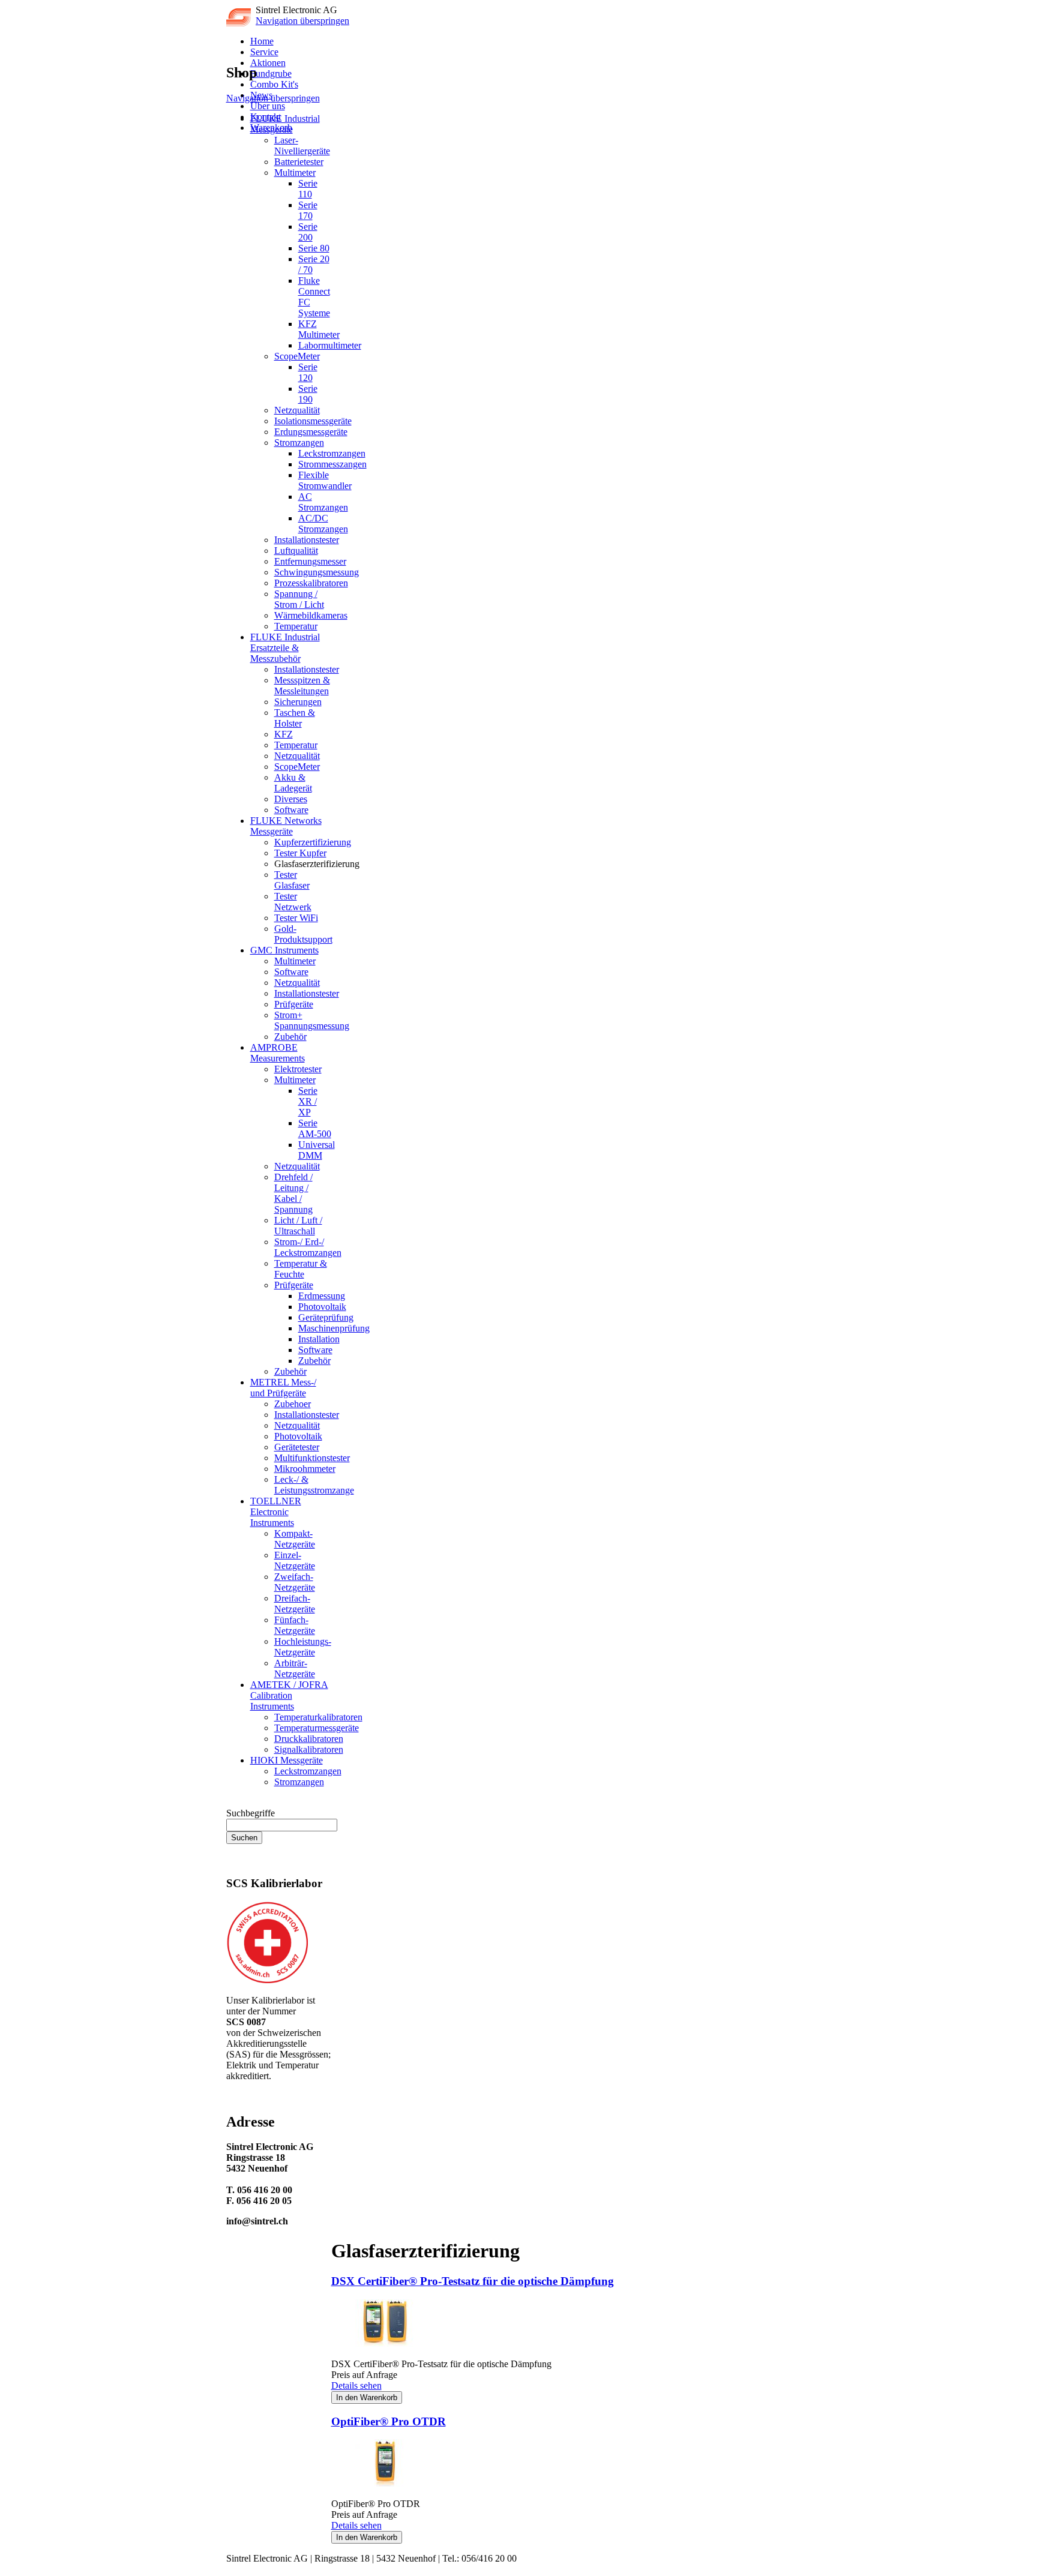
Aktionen (268, 63)
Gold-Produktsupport (303, 934)
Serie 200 (308, 232)
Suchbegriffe (251, 1813)
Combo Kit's (274, 84)
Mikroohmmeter (305, 1469)
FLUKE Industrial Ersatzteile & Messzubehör (285, 648)
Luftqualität (296, 551)
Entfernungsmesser (310, 561)
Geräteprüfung (326, 1317)
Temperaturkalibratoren (318, 1717)
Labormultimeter (330, 345)
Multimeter (295, 173)
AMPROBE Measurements (278, 1053)
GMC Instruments (284, 950)
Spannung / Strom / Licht (299, 599)
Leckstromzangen (332, 453)
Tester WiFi (296, 918)
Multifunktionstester (312, 1458)
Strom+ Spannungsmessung (312, 1020)
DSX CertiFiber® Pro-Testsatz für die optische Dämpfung (473, 2281)
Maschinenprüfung (334, 1328)
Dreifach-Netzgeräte (295, 1604)
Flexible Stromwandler (325, 480)
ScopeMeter (297, 356)
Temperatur (296, 626)
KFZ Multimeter (319, 329)
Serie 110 (308, 189)
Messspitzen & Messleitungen (302, 686)
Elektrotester (298, 1069)
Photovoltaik (322, 1307)
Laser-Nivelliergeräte (302, 146)
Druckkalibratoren (309, 1739)
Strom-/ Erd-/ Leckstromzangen (308, 1247)
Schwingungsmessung (317, 572)
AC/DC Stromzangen (323, 524)
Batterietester (299, 162)
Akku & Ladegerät (293, 783)
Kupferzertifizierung (313, 842)
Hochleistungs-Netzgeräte (303, 1647)
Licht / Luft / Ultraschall (298, 1226)
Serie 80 (314, 248)
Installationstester (307, 540)
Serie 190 (308, 394)
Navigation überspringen (302, 21)
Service (264, 52)
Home (262, 41)
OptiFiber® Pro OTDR (389, 2421)
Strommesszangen (332, 464)
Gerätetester (297, 1447)
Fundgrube (271, 74)
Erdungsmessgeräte (311, 432)
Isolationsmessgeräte (313, 421)
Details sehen (356, 2385)
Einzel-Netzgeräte (295, 1560)
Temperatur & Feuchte (301, 1269)
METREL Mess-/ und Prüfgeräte (283, 1388)
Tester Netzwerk (293, 902)
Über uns (268, 106)
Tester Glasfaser (292, 880)
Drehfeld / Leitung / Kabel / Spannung (293, 1193)
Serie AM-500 (315, 1128)
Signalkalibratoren (309, 1749)
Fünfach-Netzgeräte (295, 1625)
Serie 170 (308, 210)
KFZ (284, 734)
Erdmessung (322, 1296)
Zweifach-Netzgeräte (295, 1582)
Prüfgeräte (294, 1004)
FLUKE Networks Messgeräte (286, 826)
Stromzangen (299, 443)
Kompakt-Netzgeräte (295, 1539)
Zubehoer (293, 1404)
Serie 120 (308, 372)
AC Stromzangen (323, 502)
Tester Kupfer (300, 853)
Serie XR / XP (308, 1101)
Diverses (291, 799)
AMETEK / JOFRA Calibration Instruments (289, 1695)
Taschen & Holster (295, 718)
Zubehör (290, 1037)
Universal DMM (317, 1150)
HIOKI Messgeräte (287, 1760)
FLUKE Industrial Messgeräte (285, 124)
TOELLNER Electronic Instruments (276, 1512)
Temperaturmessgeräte (317, 1728)
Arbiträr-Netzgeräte (295, 1668)
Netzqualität (297, 410)
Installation (319, 1339)
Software (291, 810)
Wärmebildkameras (311, 615)
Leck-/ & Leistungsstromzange (314, 1485)
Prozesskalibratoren (311, 583)
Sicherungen (298, 702)
